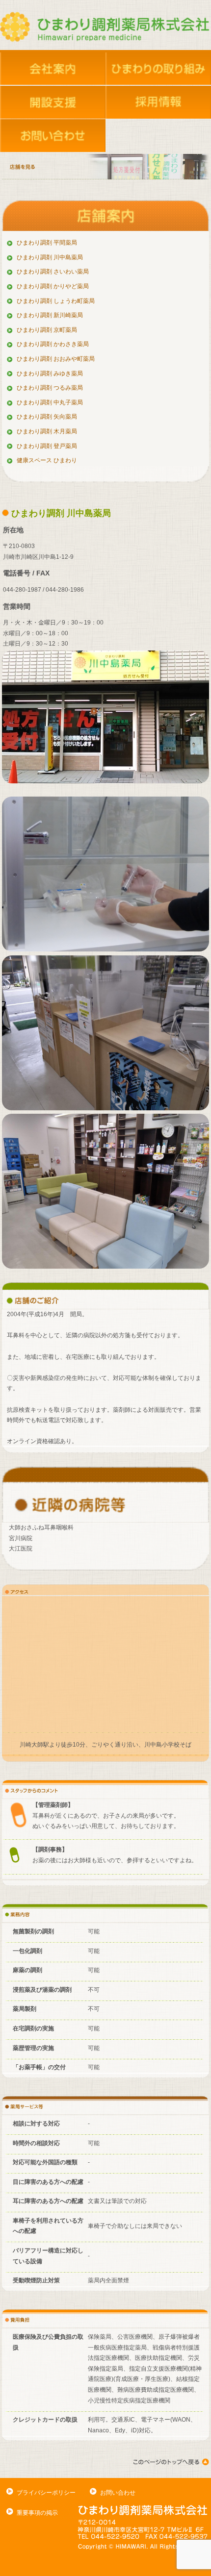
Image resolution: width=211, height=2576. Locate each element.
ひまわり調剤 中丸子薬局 (50, 402)
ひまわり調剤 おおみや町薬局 (56, 359)
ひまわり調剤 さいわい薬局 (53, 272)
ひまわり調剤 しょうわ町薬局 (56, 301)
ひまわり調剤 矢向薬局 (47, 417)
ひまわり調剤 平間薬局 (47, 243)
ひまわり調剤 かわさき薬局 (53, 344)
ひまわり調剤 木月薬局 (47, 431)
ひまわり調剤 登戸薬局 (47, 446)
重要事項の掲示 (37, 2513)
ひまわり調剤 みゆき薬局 (50, 374)
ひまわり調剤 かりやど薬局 (53, 286)
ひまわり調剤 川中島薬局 (50, 257)
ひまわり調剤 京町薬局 (47, 330)
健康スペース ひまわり (47, 460)
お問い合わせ (118, 2493)
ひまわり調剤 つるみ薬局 (50, 388)
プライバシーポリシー (46, 2493)
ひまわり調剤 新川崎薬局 (50, 315)
